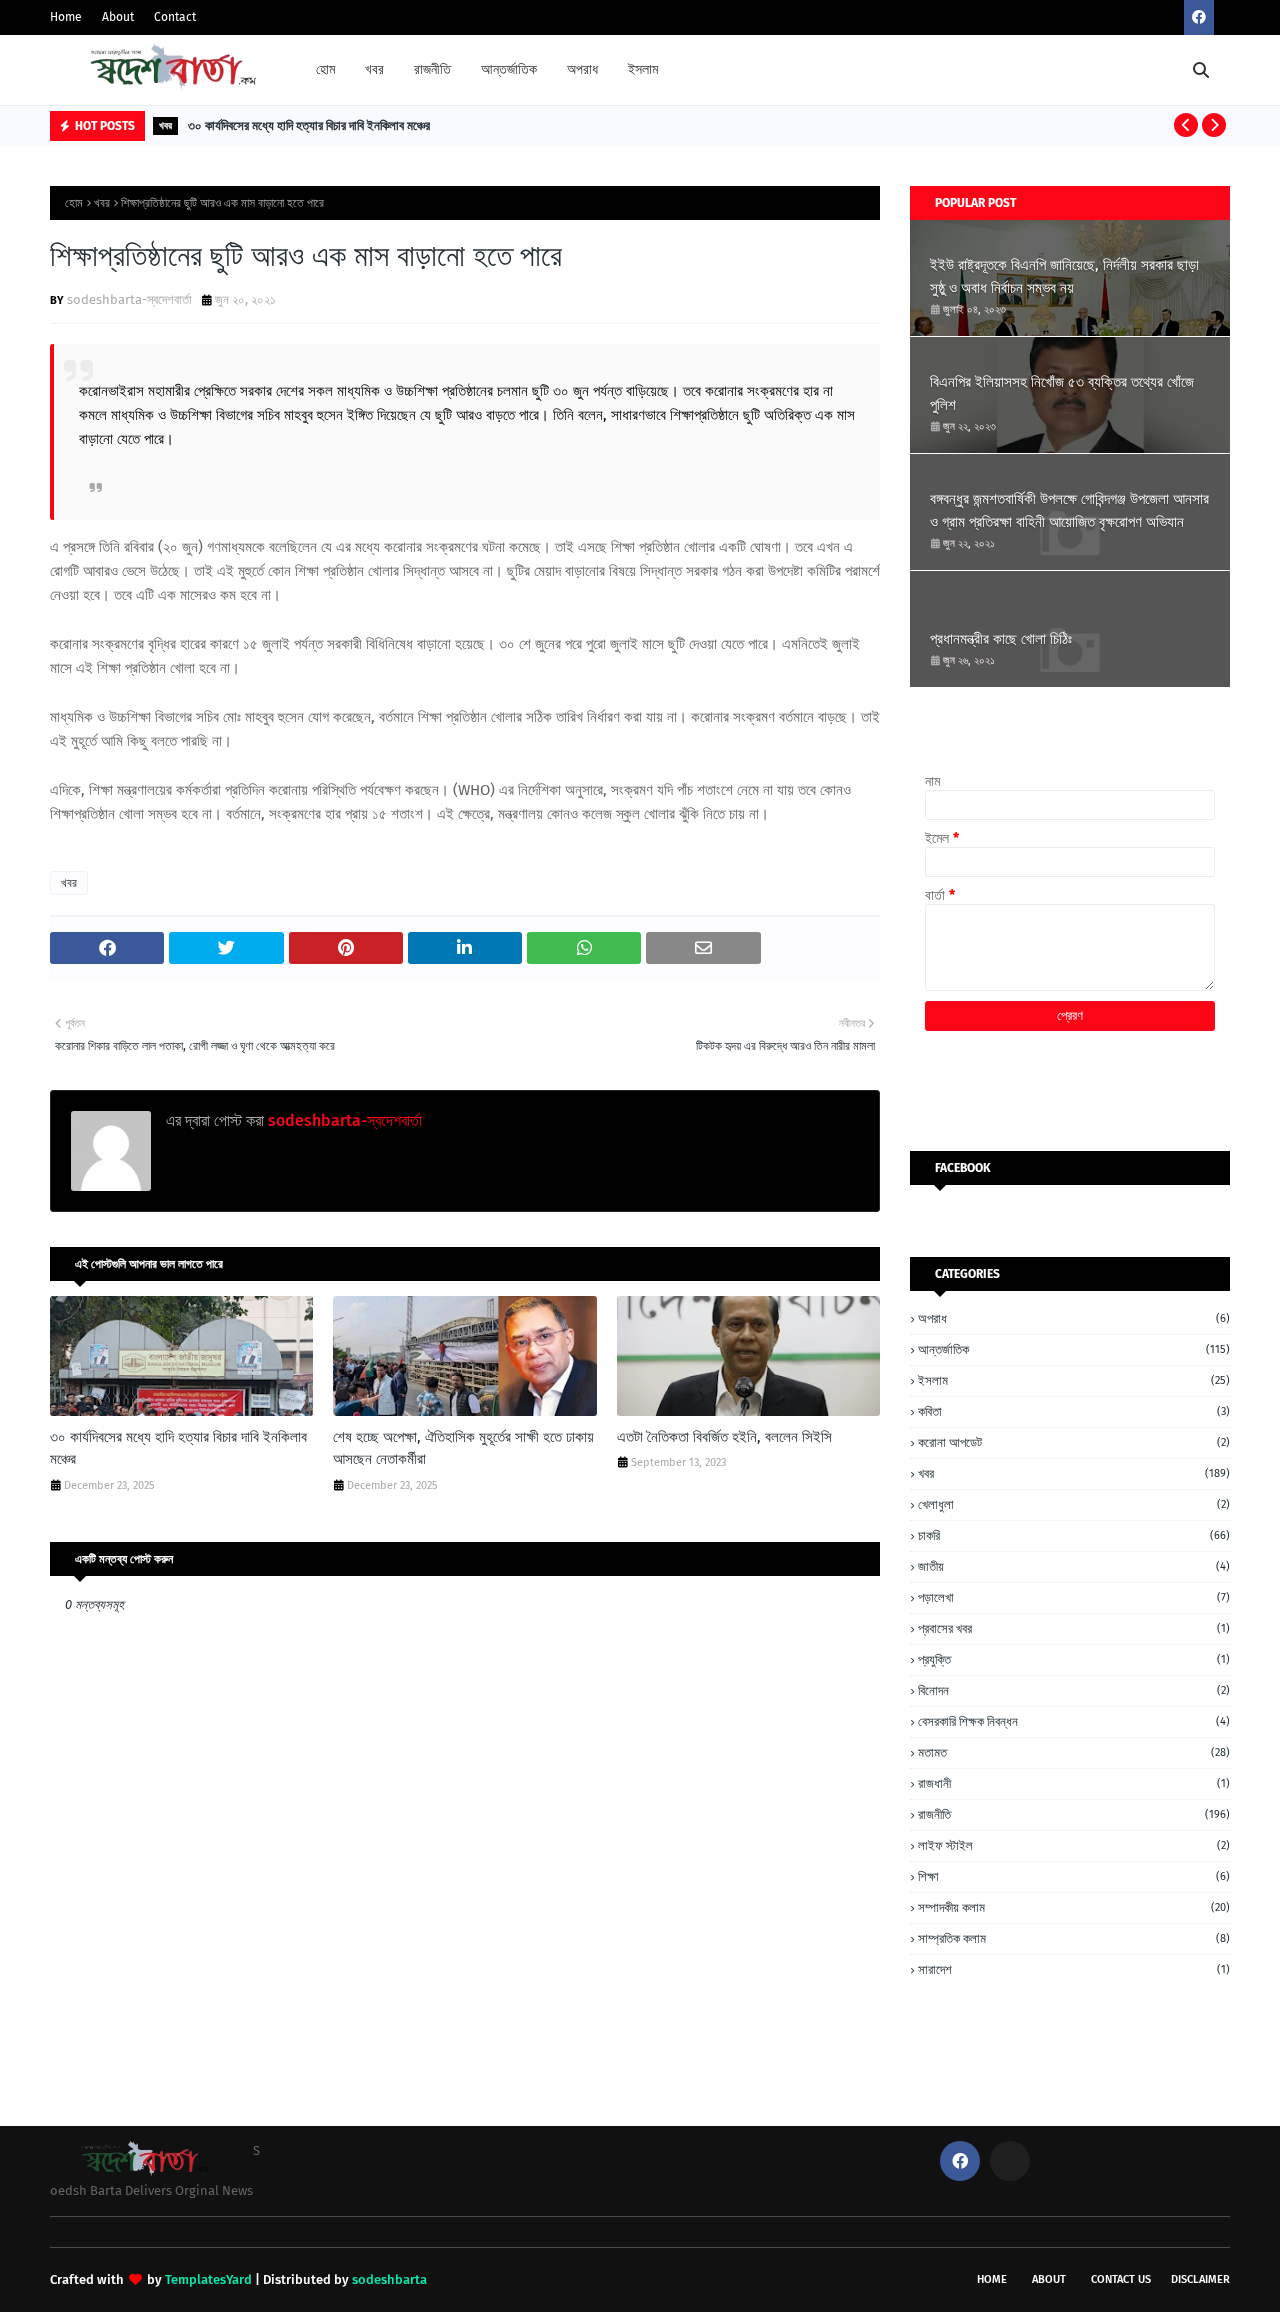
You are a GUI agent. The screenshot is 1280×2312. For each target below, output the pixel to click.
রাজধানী (1074, 1783)
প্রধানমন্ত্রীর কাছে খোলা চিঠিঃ (1001, 639)
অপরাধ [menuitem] (582, 69)
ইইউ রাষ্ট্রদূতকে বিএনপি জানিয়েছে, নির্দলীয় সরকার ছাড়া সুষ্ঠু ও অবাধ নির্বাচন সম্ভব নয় (1064, 276)
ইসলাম (1074, 1380)
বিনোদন (1074, 1690)
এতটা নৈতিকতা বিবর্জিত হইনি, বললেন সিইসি (724, 1437)
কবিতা (1074, 1411)
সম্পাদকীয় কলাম (1074, 1907)
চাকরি (1074, 1535)
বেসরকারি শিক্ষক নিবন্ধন (1074, 1721)
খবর (102, 203)
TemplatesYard (208, 2279)
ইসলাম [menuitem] (643, 69)
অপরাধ (1074, 1318)
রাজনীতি (1074, 1814)
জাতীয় (1074, 1566)
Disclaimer (1200, 2279)
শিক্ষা (1074, 1876)
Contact (175, 17)
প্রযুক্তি (1074, 1659)
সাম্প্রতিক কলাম (1074, 1938)
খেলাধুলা (1074, 1504)
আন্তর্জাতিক (1074, 1349)
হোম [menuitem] (325, 69)
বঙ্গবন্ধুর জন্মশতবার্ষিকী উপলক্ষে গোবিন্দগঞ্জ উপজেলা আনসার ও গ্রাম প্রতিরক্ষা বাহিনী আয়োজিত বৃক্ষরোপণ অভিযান (1069, 510)
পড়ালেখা (1074, 1597)
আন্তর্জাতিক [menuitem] (509, 69)
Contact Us (1121, 2279)
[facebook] (1199, 17)
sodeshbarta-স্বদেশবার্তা (129, 299)
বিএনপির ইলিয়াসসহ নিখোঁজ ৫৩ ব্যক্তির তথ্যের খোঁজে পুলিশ (1062, 393)
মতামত (1074, 1752)
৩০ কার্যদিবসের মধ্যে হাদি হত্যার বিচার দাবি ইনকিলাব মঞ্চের (309, 125)
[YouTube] (1010, 2161)
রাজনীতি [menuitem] (432, 69)
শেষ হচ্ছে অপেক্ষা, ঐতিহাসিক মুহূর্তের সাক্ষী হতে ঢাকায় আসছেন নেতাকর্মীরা (463, 1448)
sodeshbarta (389, 2279)
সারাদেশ (1074, 1969)
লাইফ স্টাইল (1074, 1845)
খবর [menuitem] (374, 69)
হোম (74, 203)
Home (66, 17)
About (118, 17)
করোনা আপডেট (1074, 1442)
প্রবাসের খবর (1074, 1628)
